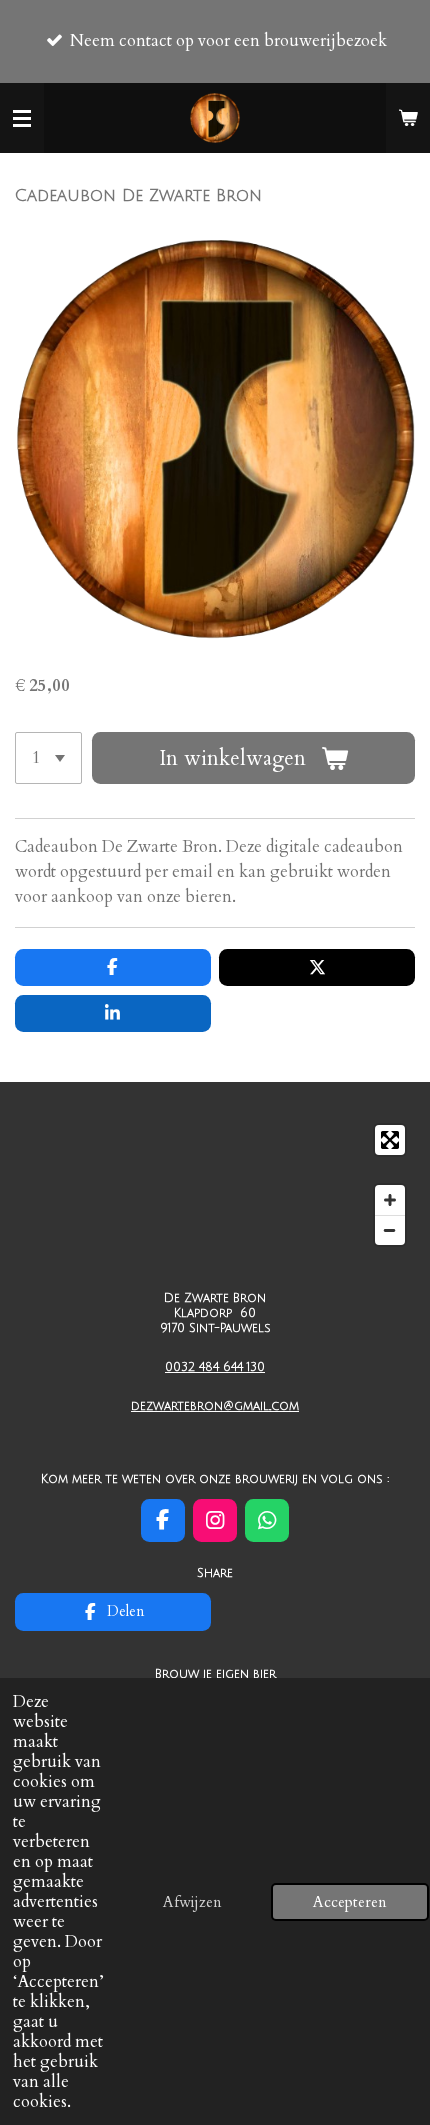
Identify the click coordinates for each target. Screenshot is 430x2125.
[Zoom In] (390, 1200)
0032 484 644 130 (215, 1367)
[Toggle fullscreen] (390, 1140)
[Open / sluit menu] (22, 118)
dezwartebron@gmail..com (215, 1406)
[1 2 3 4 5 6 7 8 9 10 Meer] (48, 758)
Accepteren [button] (350, 1902)
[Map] (215, 1184)
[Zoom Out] (390, 1230)
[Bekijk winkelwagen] (408, 118)
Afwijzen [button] (192, 1902)
